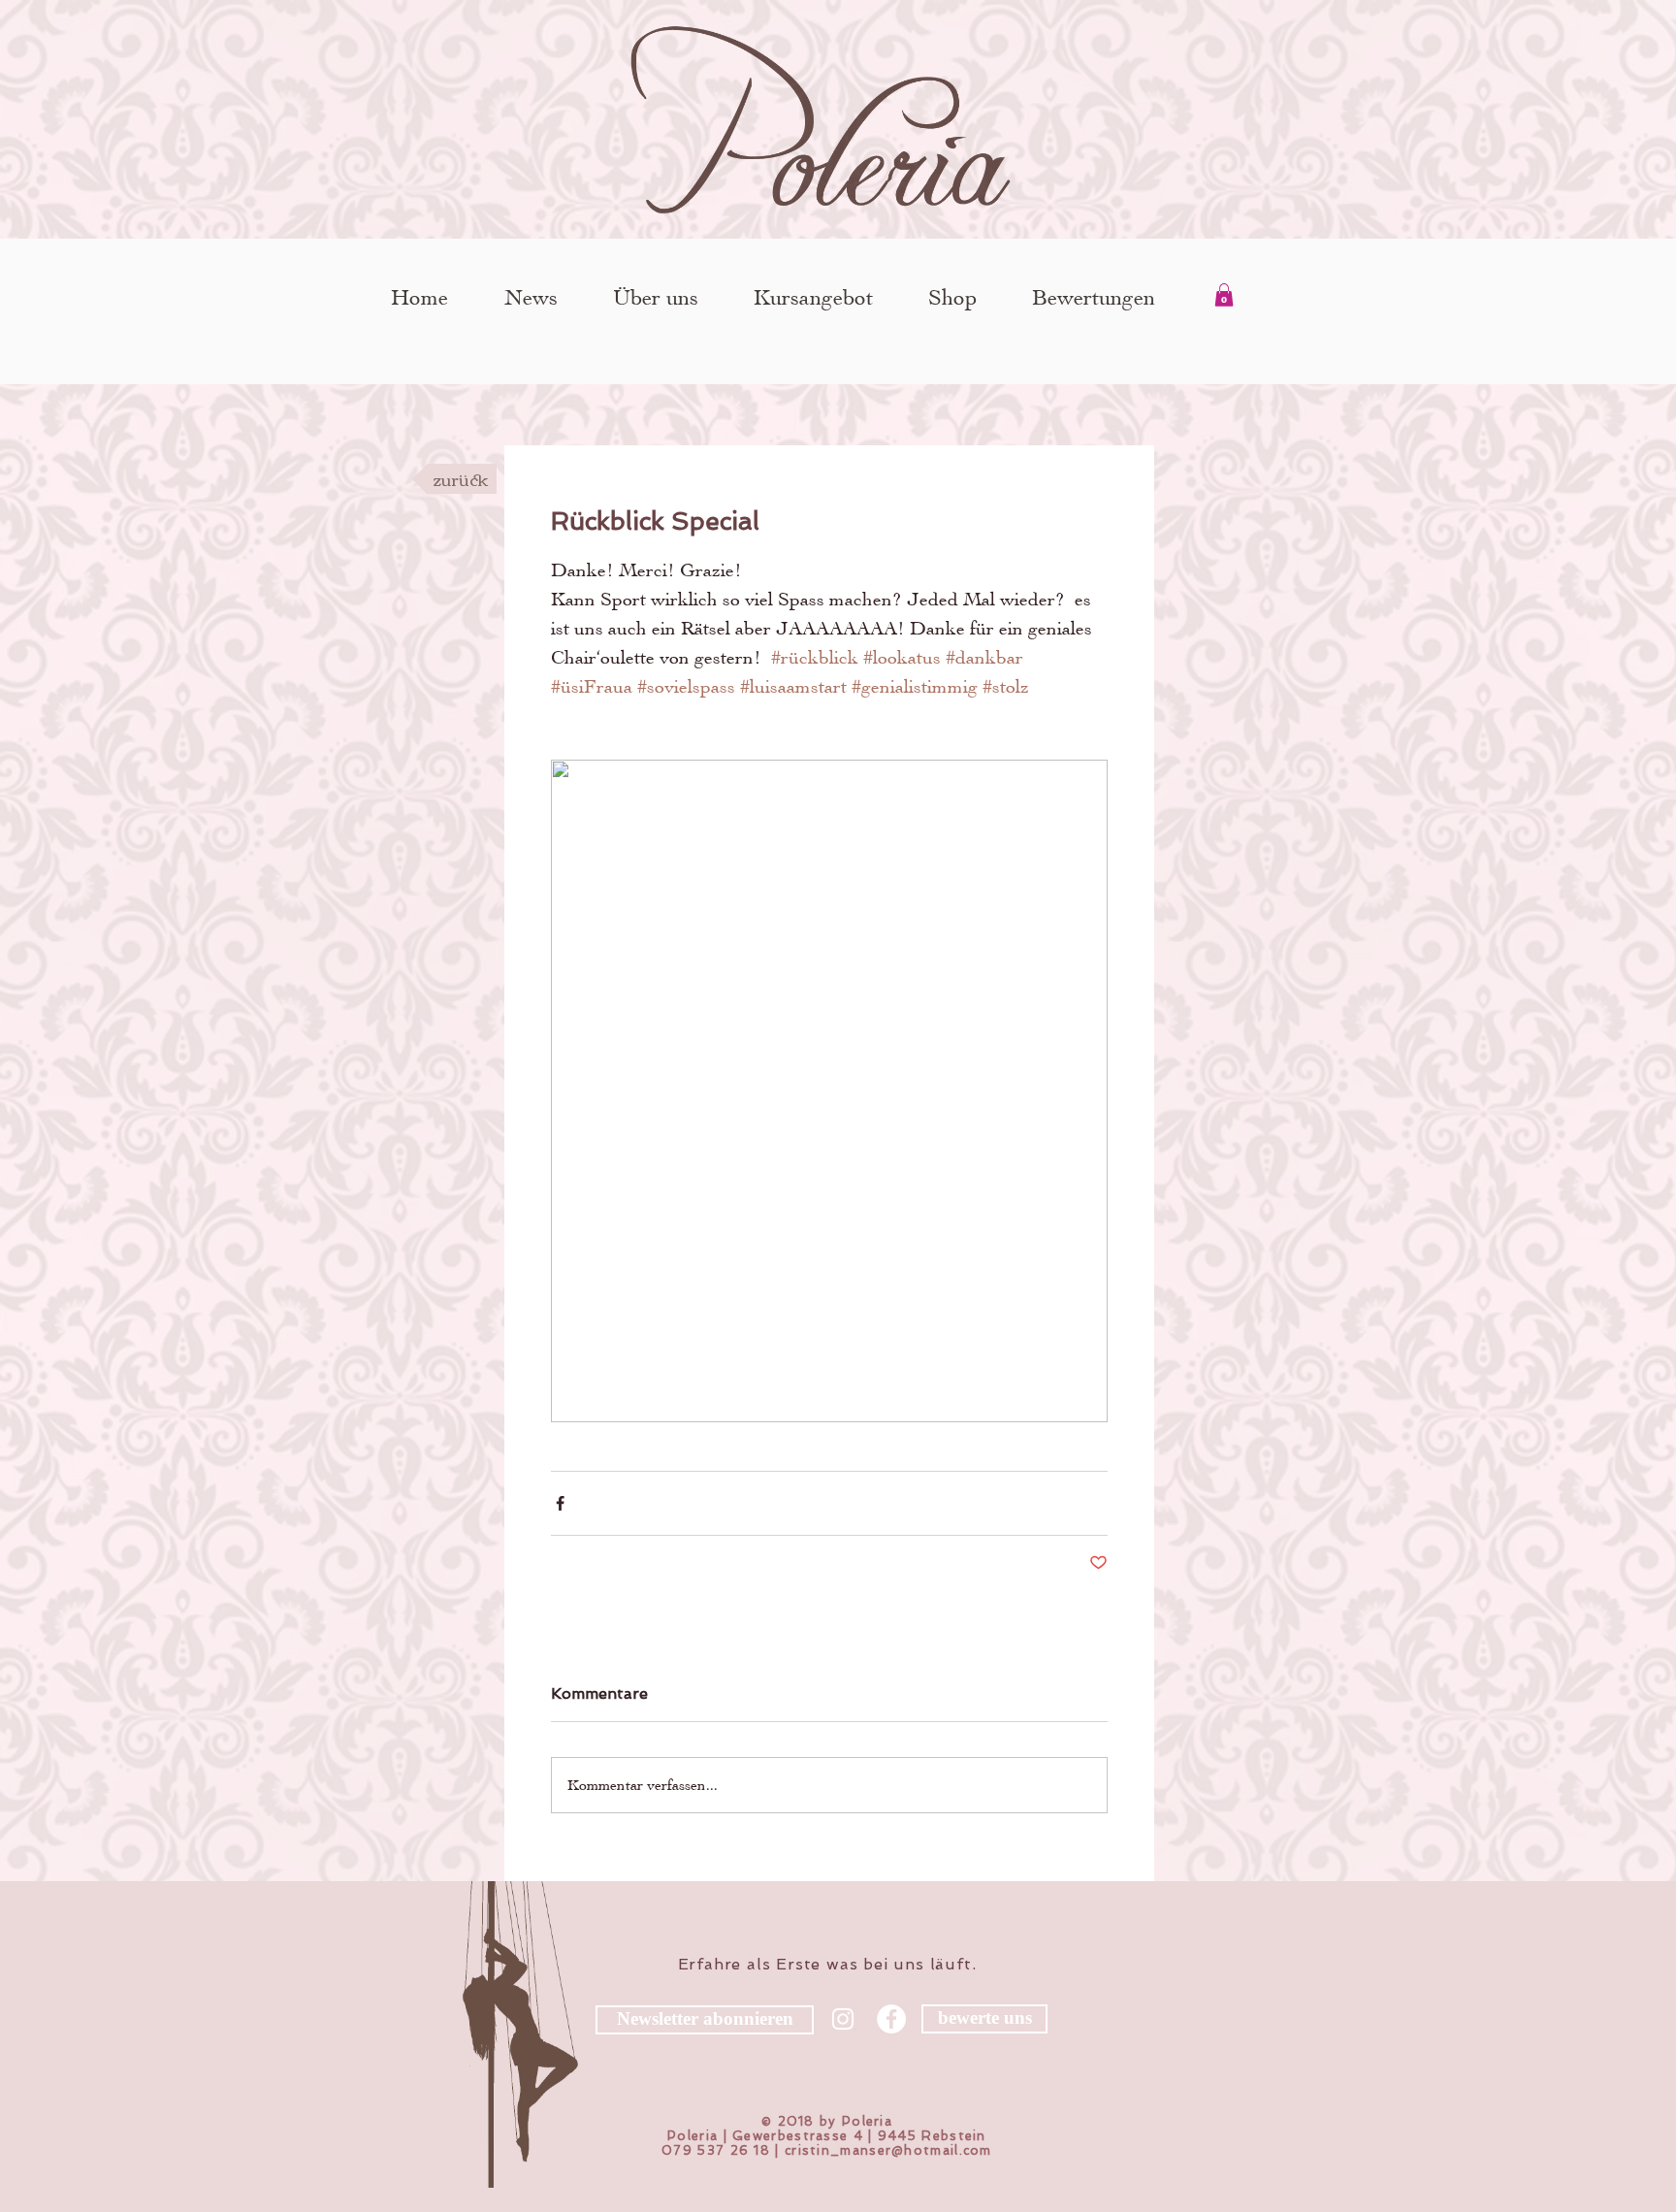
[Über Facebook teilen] (560, 1503)
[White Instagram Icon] (843, 2019)
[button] (1224, 295)
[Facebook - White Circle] (891, 2019)
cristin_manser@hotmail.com (888, 2150)
